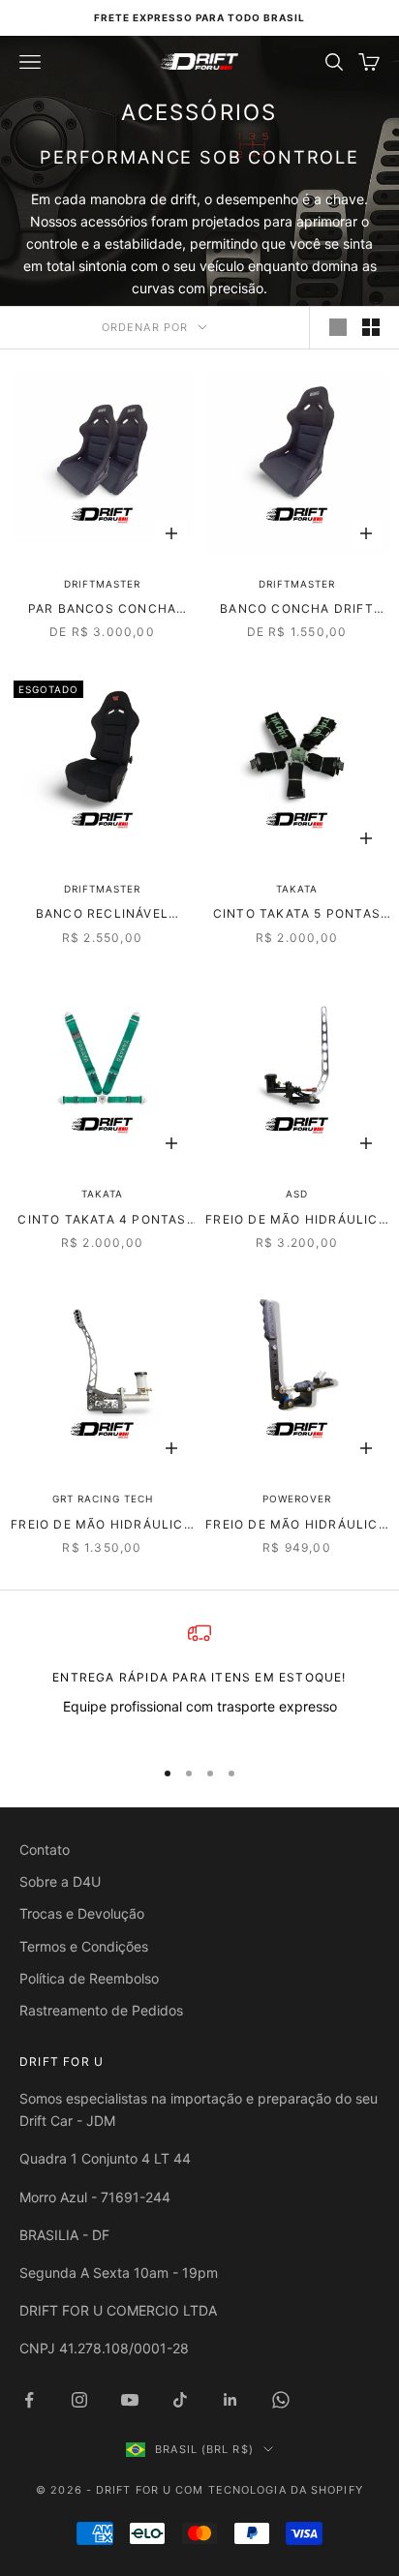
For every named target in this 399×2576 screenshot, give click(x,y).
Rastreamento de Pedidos (101, 2010)
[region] (199, 1681)
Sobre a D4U (60, 1881)
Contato (45, 1849)
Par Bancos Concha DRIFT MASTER (102, 610)
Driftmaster (102, 584)
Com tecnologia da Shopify (269, 2490)
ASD (297, 1194)
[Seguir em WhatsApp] (281, 2400)
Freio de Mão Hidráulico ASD (297, 1221)
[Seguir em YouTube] (130, 2400)
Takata (297, 889)
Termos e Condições (84, 1946)
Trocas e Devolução (82, 1913)
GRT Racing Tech (103, 1499)
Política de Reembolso (89, 1978)
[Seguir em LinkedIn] (230, 2400)
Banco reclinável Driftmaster (102, 915)
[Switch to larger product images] (338, 327)
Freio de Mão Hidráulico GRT (102, 1526)
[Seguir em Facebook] (29, 2400)
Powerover (297, 1499)
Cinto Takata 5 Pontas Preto (297, 915)
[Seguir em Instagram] (79, 2400)
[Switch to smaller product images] (371, 327)
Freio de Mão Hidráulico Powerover (297, 1526)
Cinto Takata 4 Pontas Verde (102, 1221)
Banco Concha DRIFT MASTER (297, 610)
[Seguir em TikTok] (180, 2400)
